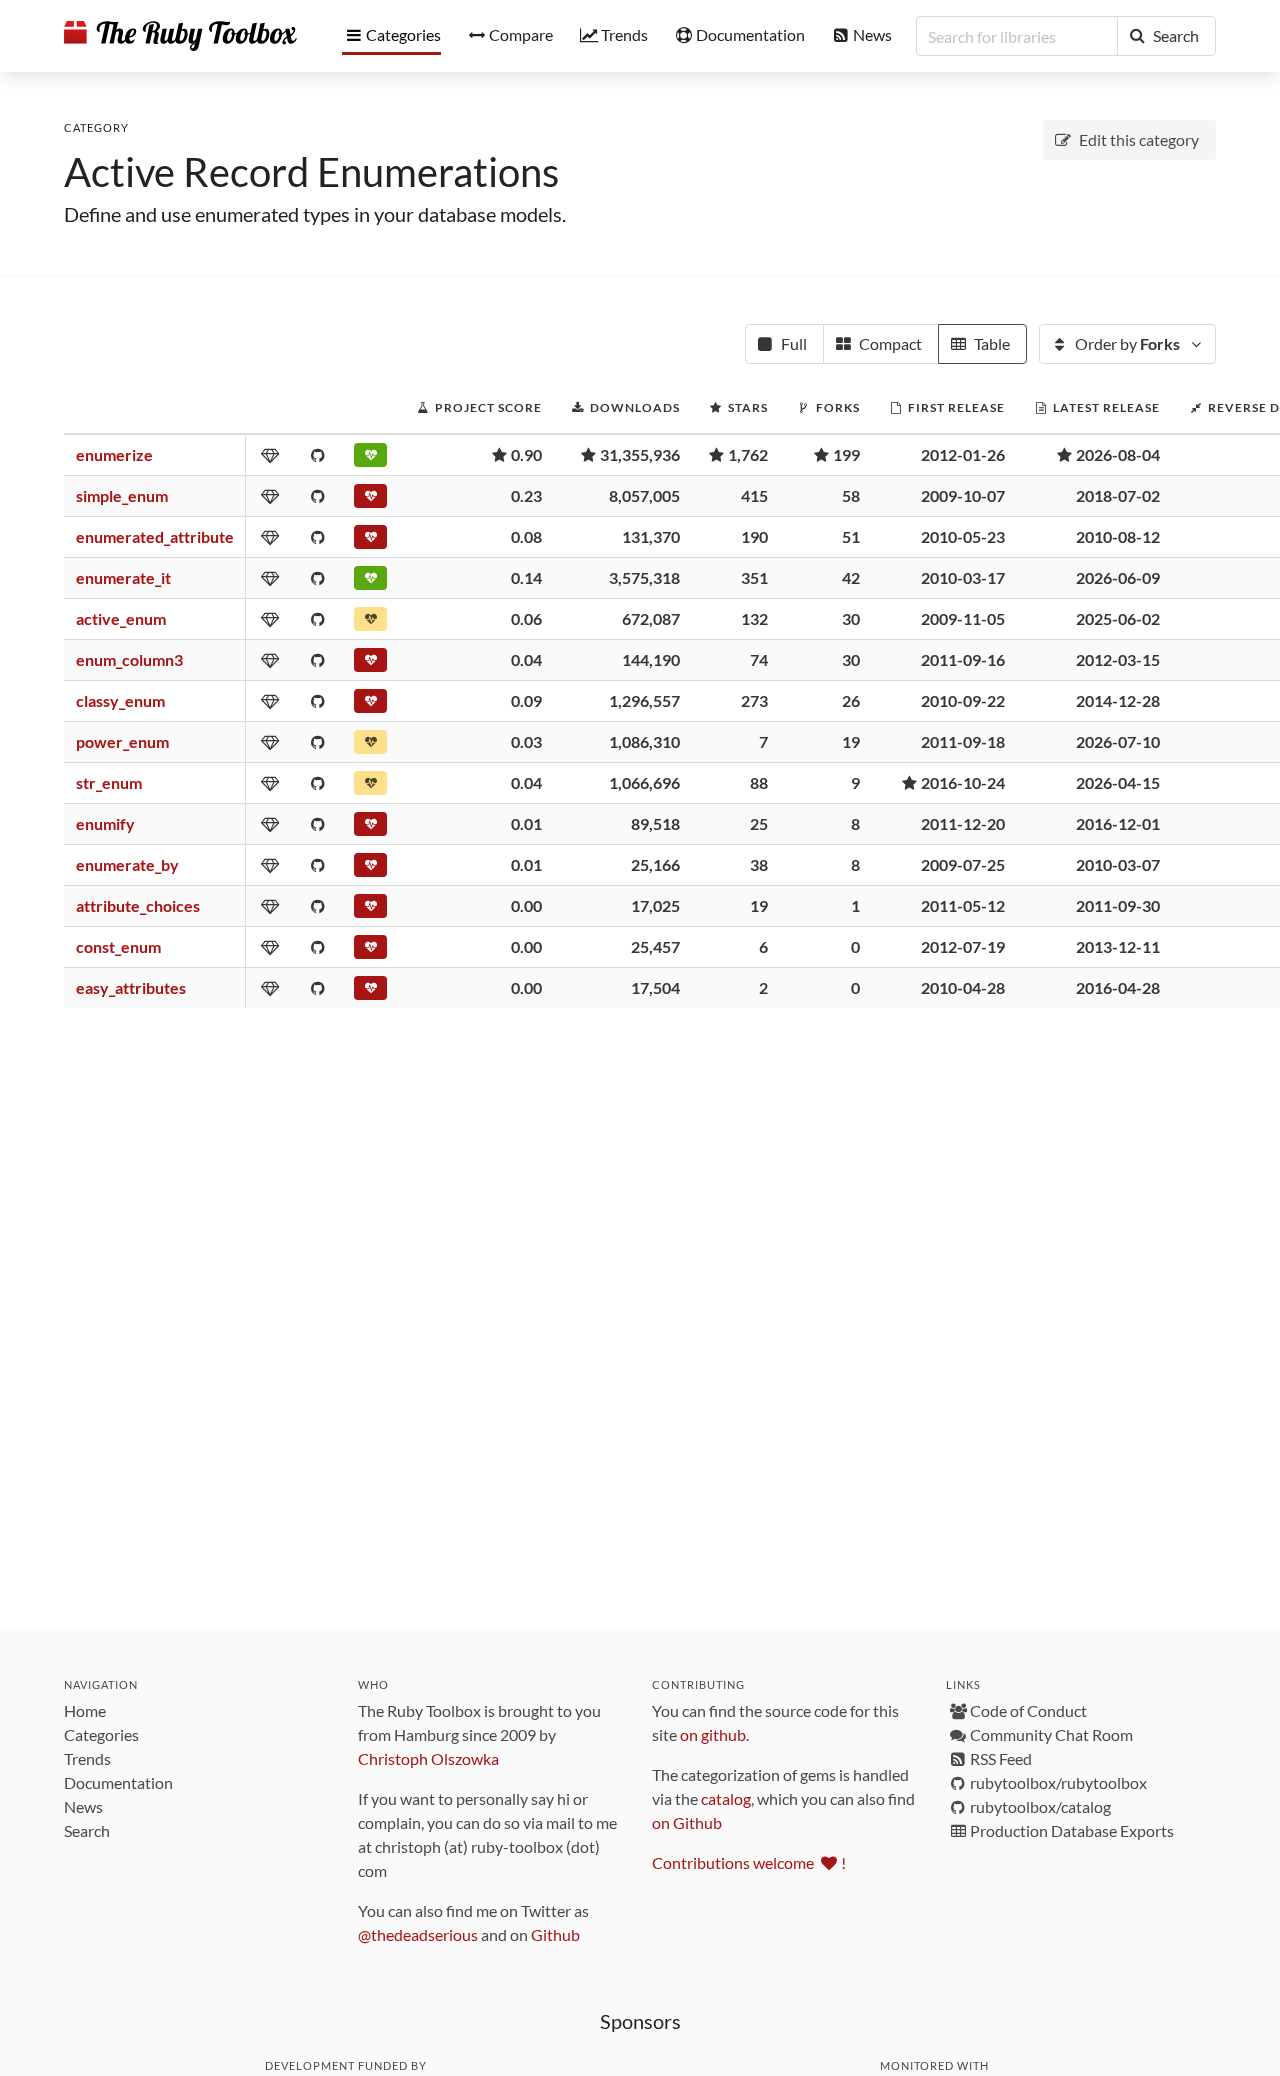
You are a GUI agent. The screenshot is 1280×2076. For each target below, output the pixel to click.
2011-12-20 (963, 823)
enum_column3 (129, 659)
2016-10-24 (963, 782)
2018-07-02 (1118, 495)
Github (555, 1934)
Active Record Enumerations (311, 172)
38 (759, 864)
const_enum (118, 946)
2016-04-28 (1118, 987)
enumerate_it (123, 577)
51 (851, 536)
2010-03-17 (963, 577)
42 (851, 577)
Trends (87, 1758)
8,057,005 (644, 495)
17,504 (655, 987)
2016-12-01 (1118, 823)
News (83, 1806)
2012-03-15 (1118, 659)
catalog (726, 1798)
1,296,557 (644, 700)
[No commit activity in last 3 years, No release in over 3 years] (370, 705)
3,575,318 (644, 577)
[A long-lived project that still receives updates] (370, 459)
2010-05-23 (963, 536)
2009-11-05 (963, 618)
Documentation (118, 1782)
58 (851, 495)
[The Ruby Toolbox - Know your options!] (180, 36)
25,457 (655, 946)
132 (754, 618)
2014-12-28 (1118, 700)
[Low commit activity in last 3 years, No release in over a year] (370, 623)
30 (851, 618)
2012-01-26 (963, 454)
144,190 (651, 659)
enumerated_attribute (155, 536)
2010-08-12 (1118, 536)
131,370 (651, 536)
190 (754, 536)
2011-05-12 (963, 905)
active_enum (121, 618)
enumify (105, 823)
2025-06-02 (1118, 618)
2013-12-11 (1118, 946)
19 (851, 741)
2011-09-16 (963, 659)
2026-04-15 (1118, 782)
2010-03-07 (1118, 864)
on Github (687, 1822)
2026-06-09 (1118, 577)
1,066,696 (644, 782)
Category (96, 127)
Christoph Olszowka (428, 1758)
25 (759, 823)
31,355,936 (640, 454)
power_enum (122, 741)
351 (754, 577)
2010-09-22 (963, 700)
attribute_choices (138, 905)
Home (85, 1710)
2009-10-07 (963, 495)
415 (754, 495)
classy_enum (120, 700)
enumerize (114, 454)
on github (713, 1734)
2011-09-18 (963, 741)
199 (846, 454)
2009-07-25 (963, 864)
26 (851, 700)
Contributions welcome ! (749, 1862)
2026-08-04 (1118, 454)
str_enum (109, 782)
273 (754, 700)
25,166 (655, 864)
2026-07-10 (1118, 741)
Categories (101, 1734)
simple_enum (122, 495)
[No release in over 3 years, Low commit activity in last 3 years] (370, 500)
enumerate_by (127, 864)
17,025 (655, 905)
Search (87, 1830)
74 (759, 659)
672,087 (651, 618)
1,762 (748, 454)
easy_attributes (131, 987)
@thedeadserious (418, 1934)
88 (759, 782)
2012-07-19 (963, 946)
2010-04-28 (963, 987)
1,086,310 (644, 741)
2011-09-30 (1118, 905)
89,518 (655, 823)
